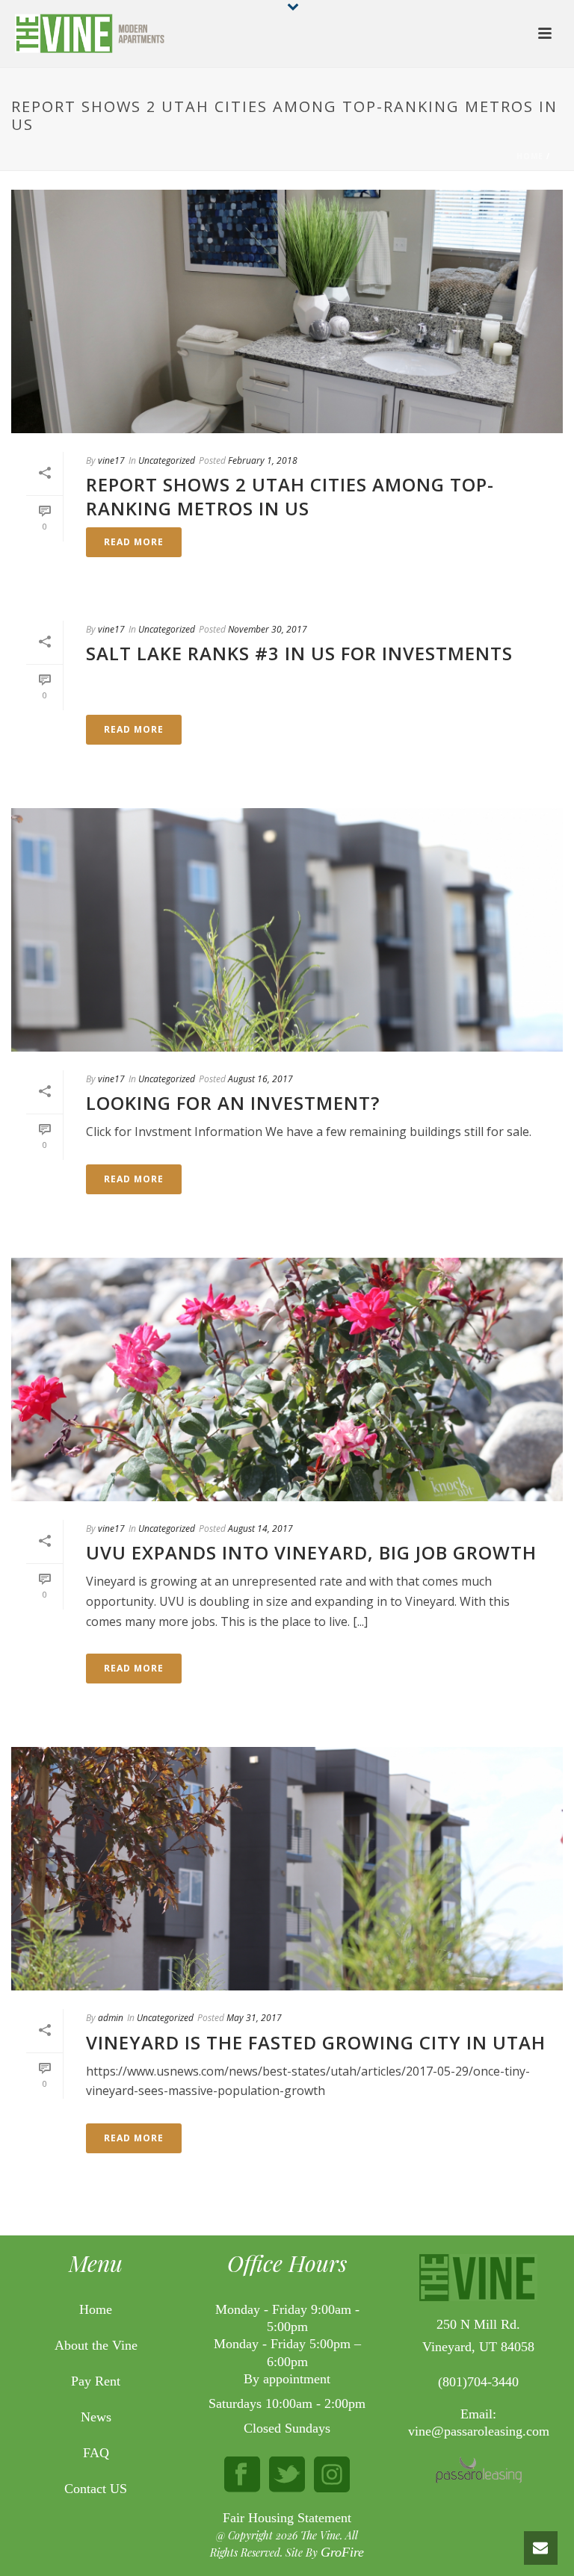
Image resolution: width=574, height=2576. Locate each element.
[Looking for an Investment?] (287, 930)
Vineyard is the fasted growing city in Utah (316, 2042)
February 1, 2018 (263, 460)
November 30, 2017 (268, 629)
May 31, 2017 (254, 2018)
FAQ (96, 2453)
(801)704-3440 (478, 2382)
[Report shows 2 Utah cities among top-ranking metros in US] (287, 311)
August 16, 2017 (260, 1079)
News (96, 2417)
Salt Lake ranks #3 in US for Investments (299, 653)
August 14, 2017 (260, 1528)
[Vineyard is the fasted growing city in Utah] (287, 1869)
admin (111, 2018)
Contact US (96, 2489)
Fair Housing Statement (287, 2518)
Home (530, 156)
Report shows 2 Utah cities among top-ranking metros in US (290, 496)
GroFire (342, 2552)
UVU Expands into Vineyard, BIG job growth (311, 1552)
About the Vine (96, 2346)
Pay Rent (96, 2381)
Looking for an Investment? (233, 1103)
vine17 (111, 460)
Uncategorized (167, 460)
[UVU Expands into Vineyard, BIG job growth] (287, 1379)
